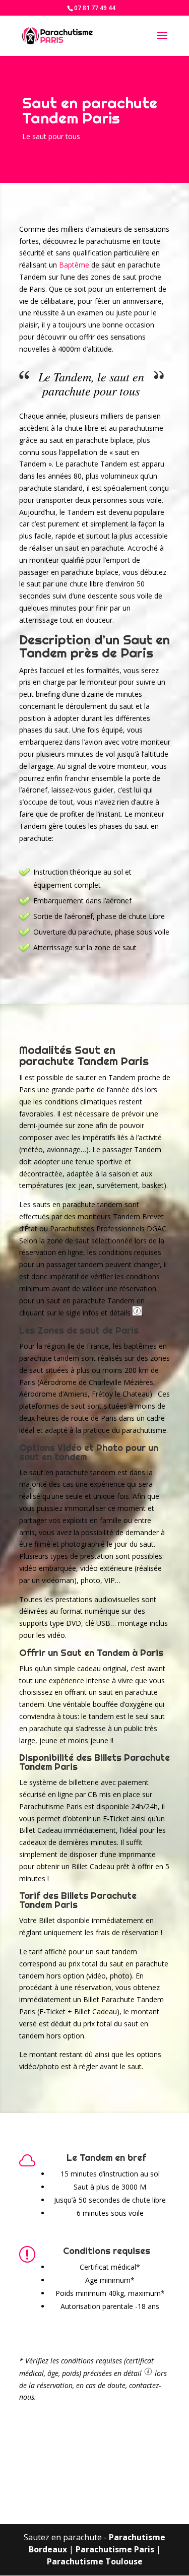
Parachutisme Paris (115, 2549)
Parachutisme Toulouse (95, 2561)
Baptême (74, 265)
